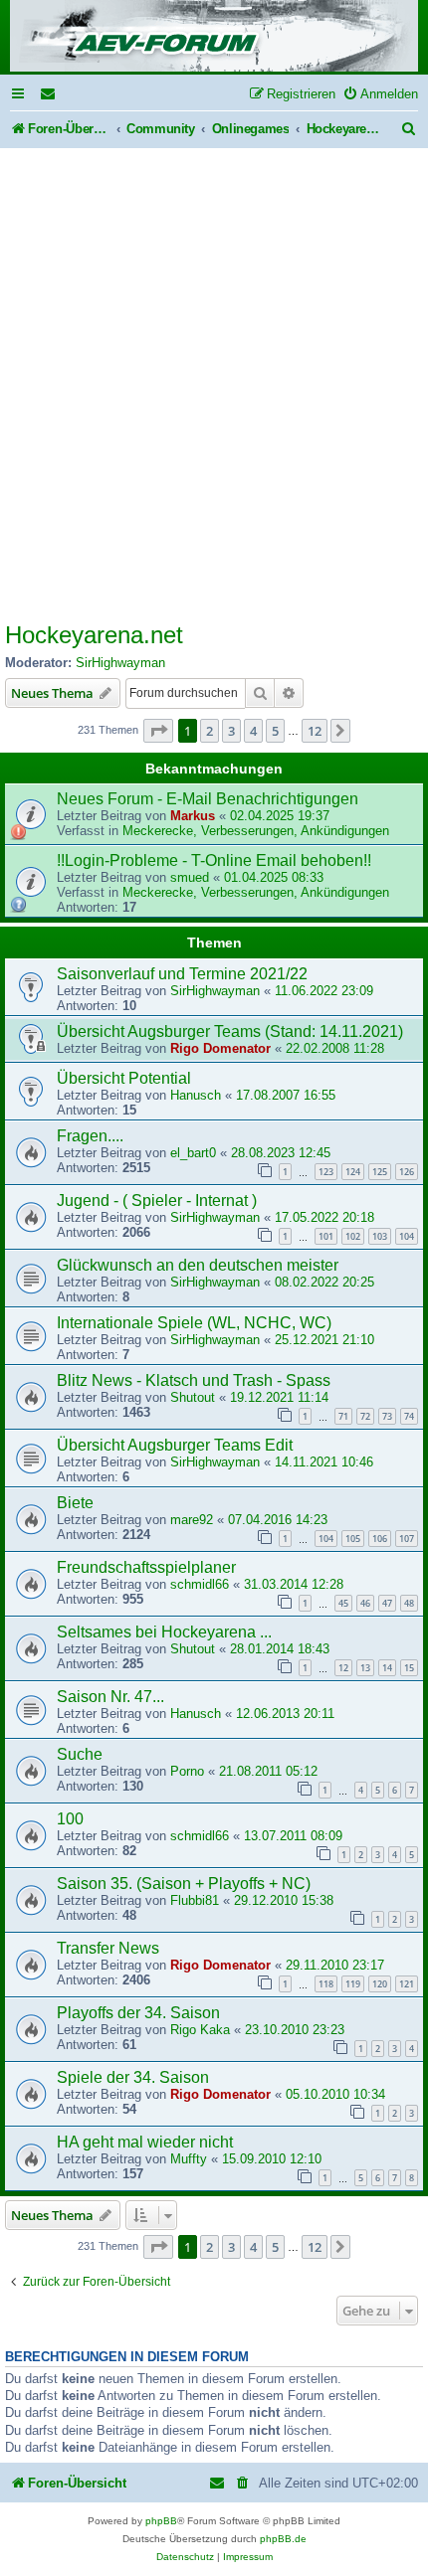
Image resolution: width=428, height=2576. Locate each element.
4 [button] (253, 731)
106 (380, 1539)
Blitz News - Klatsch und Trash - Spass (194, 1380)
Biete (75, 1503)
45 (343, 1603)
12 (343, 1668)
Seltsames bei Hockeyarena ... (164, 1632)
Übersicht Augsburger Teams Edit (175, 1445)
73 (387, 1416)
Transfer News (108, 1948)
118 (326, 1984)
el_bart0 (193, 1153)
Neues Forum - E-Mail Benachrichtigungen (208, 799)
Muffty (189, 2159)
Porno (187, 1771)
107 (407, 1539)
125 (380, 1172)
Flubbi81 (195, 1900)
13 (365, 1668)
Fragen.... (90, 1136)
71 (343, 1416)
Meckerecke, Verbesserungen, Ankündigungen (256, 831)
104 (407, 1236)
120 (380, 1984)
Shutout (193, 1397)
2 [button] (210, 731)
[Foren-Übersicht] (214, 37)
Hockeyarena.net (94, 635)
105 (353, 1539)
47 (387, 1603)
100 (70, 1819)
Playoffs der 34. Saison (138, 2013)
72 (365, 1416)
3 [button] (231, 731)
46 (365, 1603)
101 (326, 1236)
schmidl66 (200, 1584)
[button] (158, 731)
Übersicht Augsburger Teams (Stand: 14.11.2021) (230, 1031)
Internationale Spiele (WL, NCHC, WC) (194, 1323)
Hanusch (196, 1095)
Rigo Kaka (200, 2030)
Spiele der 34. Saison (133, 2077)
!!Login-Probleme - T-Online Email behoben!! (214, 860)
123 (326, 1172)
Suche (80, 1754)
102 (353, 1236)
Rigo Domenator (220, 1048)
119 (353, 1984)
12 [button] (315, 731)
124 (353, 1172)
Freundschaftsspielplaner (146, 1567)
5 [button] (275, 731)
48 (409, 1603)
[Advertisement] (214, 372)
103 (380, 1236)
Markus (193, 816)
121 (407, 1984)
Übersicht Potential (124, 1078)
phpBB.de (283, 2539)
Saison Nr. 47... (110, 1697)
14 (387, 1668)
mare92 (192, 1520)
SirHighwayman (120, 663)
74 (409, 1416)
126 (407, 1172)
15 (409, 1668)
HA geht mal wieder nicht (145, 2142)
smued (190, 877)
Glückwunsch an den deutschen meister (198, 1265)
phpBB (161, 2521)
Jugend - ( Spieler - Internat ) (157, 1201)
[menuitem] (49, 94)
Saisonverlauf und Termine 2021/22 (182, 974)
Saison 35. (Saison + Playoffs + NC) (184, 1884)
